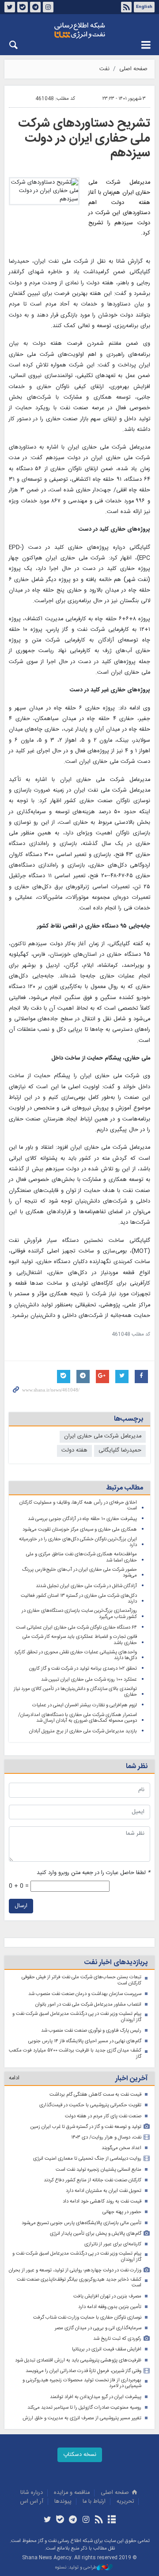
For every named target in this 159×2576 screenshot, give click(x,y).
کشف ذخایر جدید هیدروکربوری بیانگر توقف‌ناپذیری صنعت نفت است (79, 2283)
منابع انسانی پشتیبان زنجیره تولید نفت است (98, 2170)
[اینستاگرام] (86, 2520)
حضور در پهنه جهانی (122, 2212)
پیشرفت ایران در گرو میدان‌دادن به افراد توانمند (96, 2397)
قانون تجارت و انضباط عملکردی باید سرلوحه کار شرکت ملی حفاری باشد (80, 1640)
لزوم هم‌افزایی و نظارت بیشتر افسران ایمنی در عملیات (85, 1705)
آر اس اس (32, 2502)
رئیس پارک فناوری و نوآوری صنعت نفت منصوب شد (91, 2031)
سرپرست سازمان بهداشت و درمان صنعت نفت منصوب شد (85, 1994)
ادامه (14, 2078)
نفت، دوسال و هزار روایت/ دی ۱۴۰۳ (106, 2137)
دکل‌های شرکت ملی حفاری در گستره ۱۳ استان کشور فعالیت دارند (79, 1599)
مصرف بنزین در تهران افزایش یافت (107, 2296)
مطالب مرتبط (125, 1488)
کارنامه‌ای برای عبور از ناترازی (113, 2244)
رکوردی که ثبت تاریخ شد (117, 2339)
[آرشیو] (112, 2520)
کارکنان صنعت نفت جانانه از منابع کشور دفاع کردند (93, 2180)
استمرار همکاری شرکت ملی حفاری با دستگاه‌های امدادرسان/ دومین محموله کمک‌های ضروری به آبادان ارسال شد (78, 1718)
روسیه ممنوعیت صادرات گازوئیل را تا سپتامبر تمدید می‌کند (84, 2408)
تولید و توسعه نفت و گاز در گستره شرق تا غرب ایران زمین (86, 2127)
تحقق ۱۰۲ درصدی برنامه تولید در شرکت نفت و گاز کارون (83, 1669)
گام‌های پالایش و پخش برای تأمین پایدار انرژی (96, 2234)
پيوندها (63, 2502)
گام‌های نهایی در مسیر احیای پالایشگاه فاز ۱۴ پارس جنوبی (85, 2041)
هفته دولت (74, 1450)
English (144, 7)
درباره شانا (32, 2493)
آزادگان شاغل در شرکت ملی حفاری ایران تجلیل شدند (86, 1586)
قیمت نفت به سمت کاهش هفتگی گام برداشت (95, 2095)
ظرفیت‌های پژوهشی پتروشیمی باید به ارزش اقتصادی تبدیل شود (78, 2360)
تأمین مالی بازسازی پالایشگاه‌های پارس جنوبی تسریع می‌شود (81, 2223)
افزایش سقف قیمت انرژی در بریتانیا (107, 2349)
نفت (104, 69)
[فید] (99, 2520)
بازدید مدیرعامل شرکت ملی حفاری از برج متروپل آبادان (83, 1731)
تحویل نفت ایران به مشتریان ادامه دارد (104, 2191)
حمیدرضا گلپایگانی (120, 1450)
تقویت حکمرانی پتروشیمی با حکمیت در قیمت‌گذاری (90, 2105)
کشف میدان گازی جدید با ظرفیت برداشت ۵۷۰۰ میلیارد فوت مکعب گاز (75, 2054)
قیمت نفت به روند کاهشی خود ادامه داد (102, 2201)
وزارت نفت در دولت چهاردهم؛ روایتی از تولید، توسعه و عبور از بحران (75, 2270)
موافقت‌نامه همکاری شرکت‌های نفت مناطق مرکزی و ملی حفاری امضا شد (81, 1557)
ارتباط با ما (94, 2502)
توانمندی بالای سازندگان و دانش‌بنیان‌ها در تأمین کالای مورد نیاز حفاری (75, 1692)
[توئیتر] (47, 2520)
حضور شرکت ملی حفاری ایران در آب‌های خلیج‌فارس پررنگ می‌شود (79, 1573)
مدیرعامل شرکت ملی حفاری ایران (103, 1436)
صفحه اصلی (133, 69)
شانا (79, 30)
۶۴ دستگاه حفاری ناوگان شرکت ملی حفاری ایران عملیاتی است (76, 1627)
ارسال (21, 1906)
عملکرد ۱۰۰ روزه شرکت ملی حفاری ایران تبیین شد (89, 1680)
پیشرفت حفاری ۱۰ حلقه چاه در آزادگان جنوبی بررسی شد (82, 1519)
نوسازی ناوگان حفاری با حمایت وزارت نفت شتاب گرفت (87, 2318)
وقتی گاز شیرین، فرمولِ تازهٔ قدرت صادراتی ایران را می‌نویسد (83, 2371)
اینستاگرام (48, 7)
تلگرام (35, 7)
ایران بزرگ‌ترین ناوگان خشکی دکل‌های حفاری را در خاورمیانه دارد (78, 1542)
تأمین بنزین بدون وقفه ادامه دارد (110, 2307)
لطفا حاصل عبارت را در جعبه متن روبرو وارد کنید (93, 1873)
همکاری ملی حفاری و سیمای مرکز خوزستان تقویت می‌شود (80, 1529)
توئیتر (10, 7)
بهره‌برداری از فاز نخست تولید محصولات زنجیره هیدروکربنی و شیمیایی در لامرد (82, 2383)
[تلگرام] (73, 2520)
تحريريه (125, 2502)
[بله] (60, 2520)
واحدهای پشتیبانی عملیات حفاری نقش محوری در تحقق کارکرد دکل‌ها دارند (76, 1655)
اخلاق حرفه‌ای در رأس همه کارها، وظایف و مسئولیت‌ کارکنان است (78, 1506)
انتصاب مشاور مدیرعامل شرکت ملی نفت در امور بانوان (88, 2005)
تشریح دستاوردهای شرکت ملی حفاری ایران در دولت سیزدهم (84, 138)
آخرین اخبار (131, 2079)
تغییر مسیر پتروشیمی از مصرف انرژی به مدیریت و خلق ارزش (82, 2418)
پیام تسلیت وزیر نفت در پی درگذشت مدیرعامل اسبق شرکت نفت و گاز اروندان (77, 2017)
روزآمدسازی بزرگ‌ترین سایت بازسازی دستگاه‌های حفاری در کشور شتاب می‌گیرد (79, 1614)
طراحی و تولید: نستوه (76, 2568)
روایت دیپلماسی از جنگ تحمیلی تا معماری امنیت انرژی (87, 2159)
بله (23, 7)
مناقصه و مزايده (72, 2493)
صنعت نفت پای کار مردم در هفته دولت (103, 2116)
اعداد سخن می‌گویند (121, 2148)
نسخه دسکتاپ (80, 2455)
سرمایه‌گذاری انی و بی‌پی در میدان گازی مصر (98, 2328)
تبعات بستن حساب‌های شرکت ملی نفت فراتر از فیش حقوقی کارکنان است (81, 1980)
